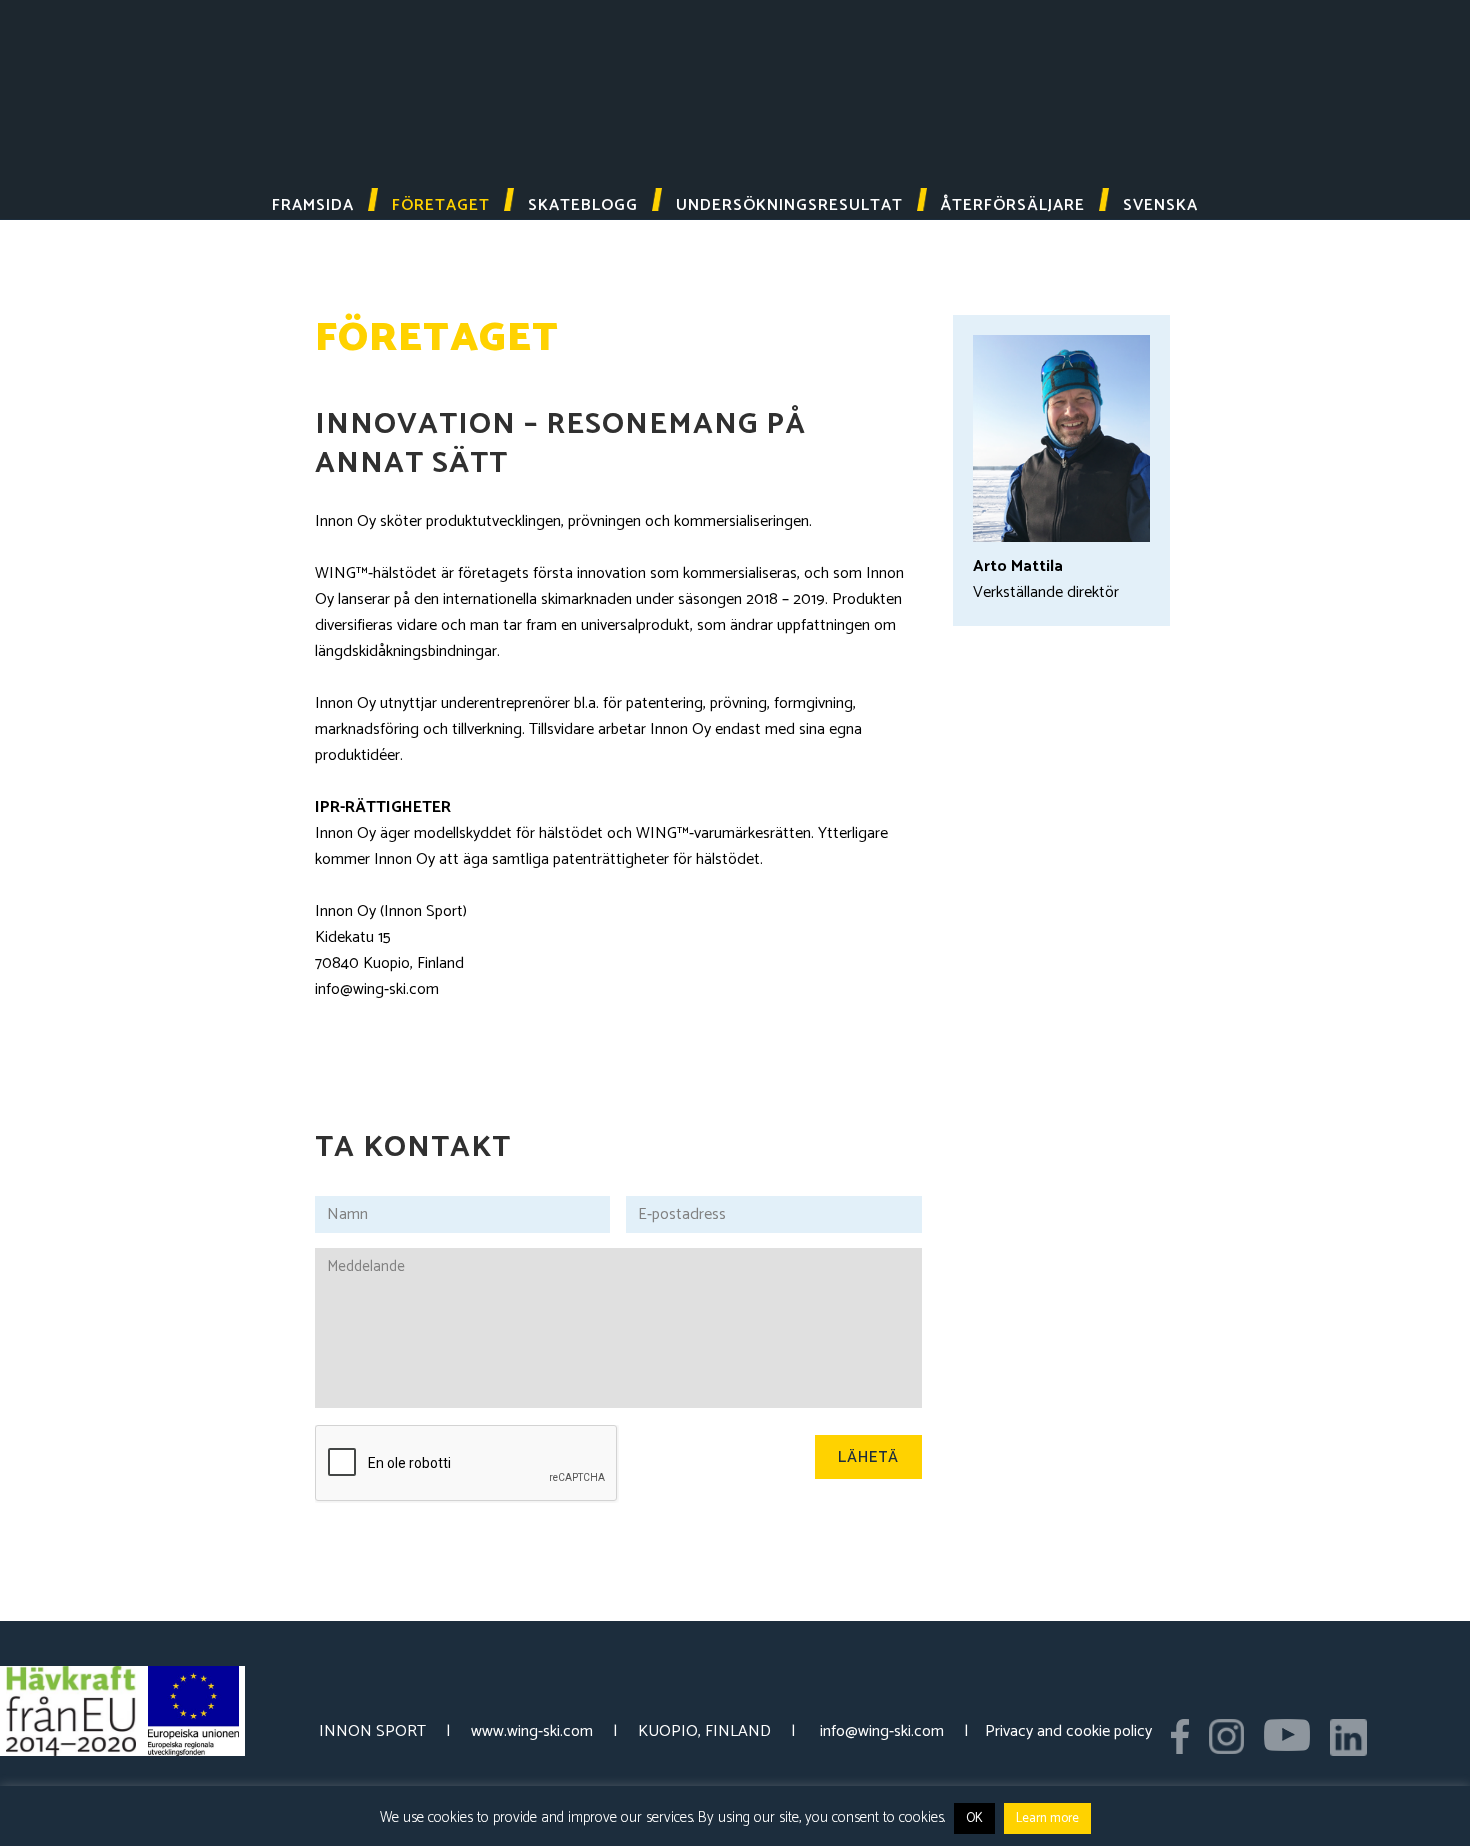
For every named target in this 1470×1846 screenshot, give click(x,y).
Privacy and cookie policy (1068, 1731)
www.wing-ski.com (532, 1731)
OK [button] (974, 1818)
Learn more (1047, 1818)
